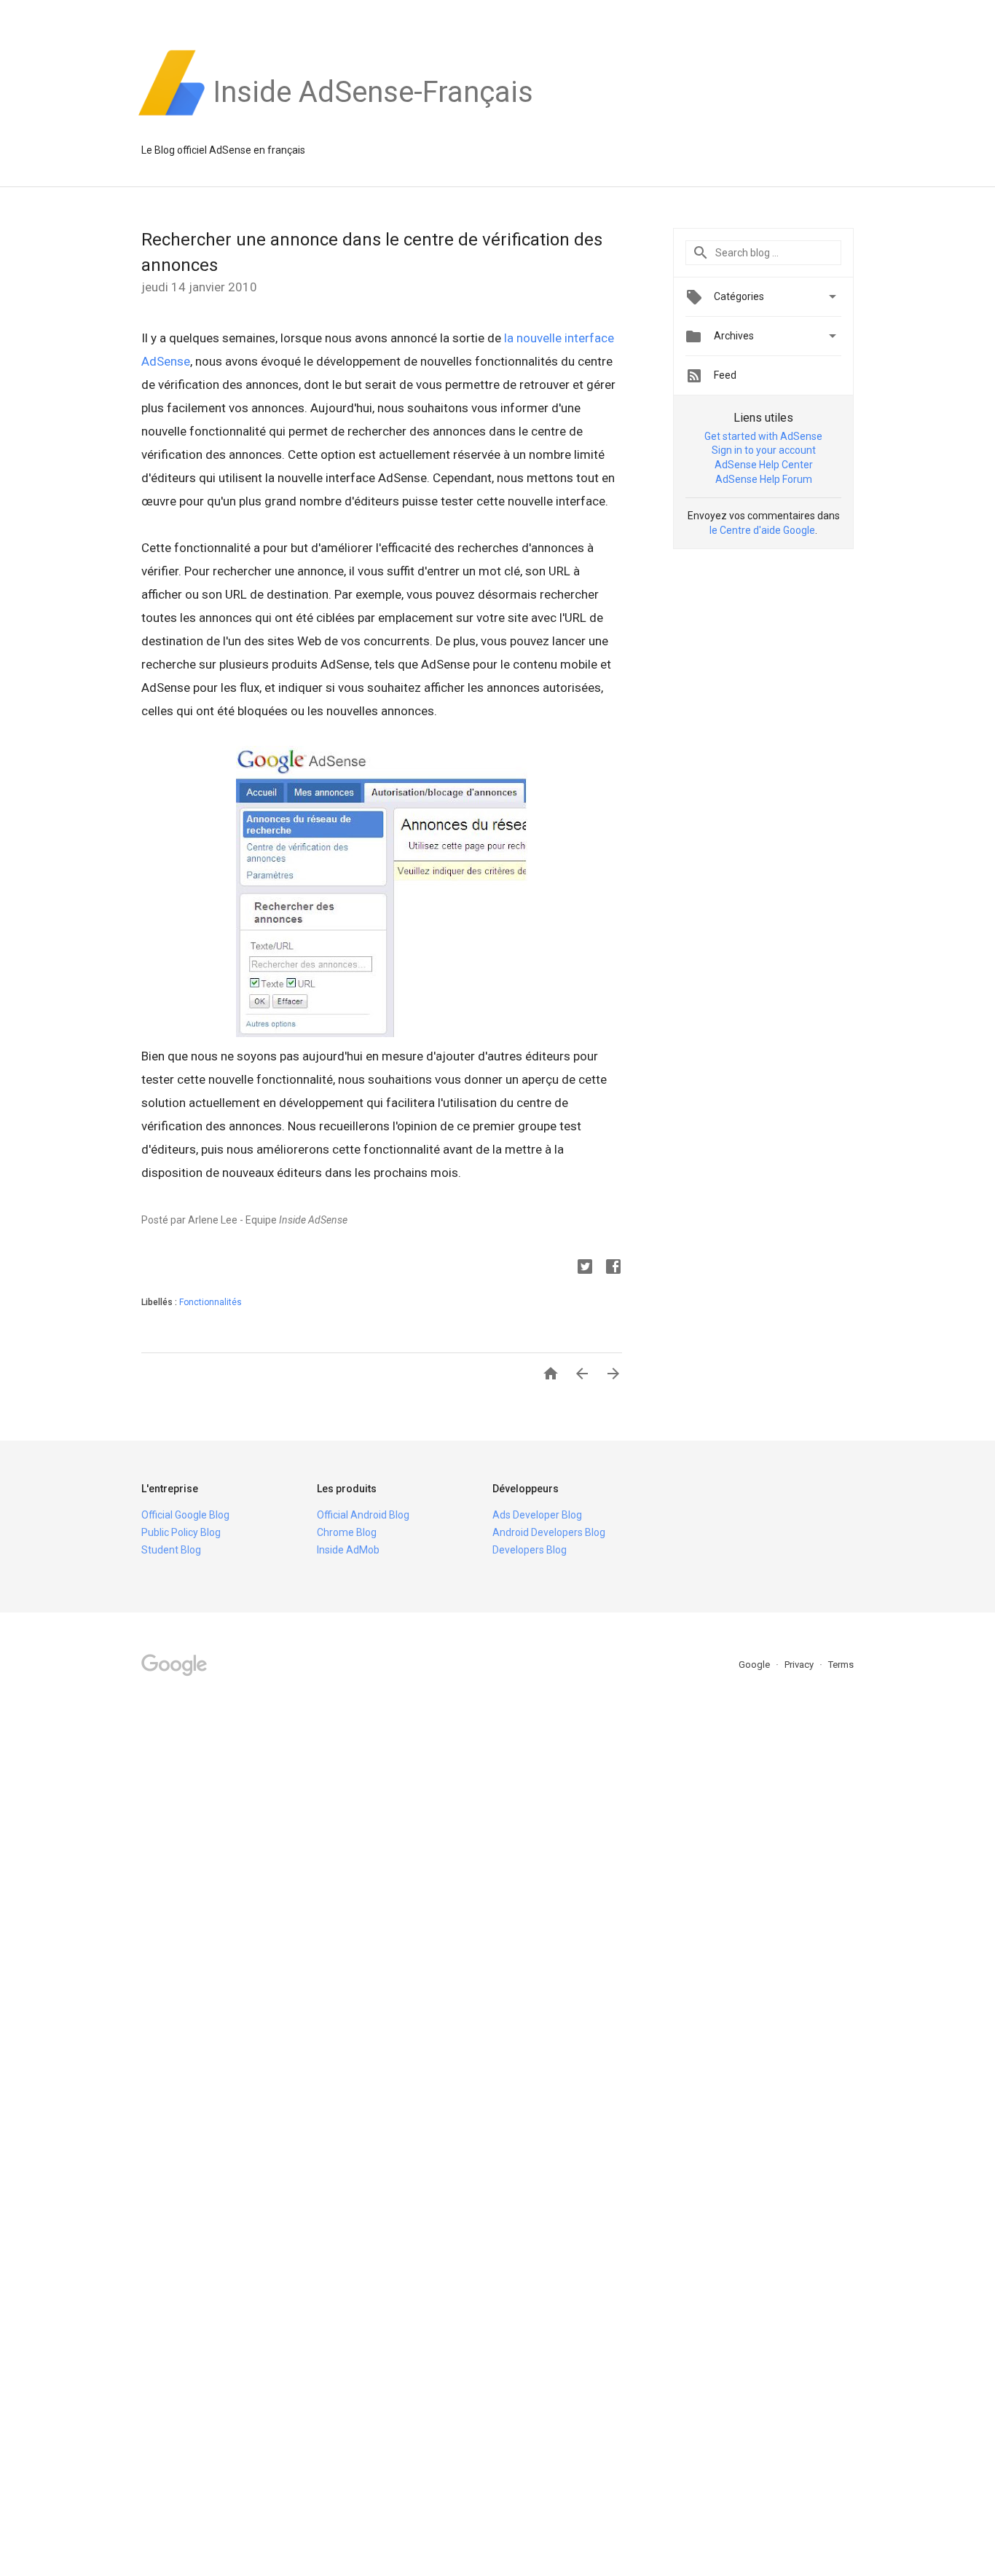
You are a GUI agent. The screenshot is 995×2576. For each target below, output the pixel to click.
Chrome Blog (347, 1532)
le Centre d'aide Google (762, 530)
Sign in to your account (764, 450)
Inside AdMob (348, 1550)
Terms (841, 1665)
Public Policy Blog (181, 1532)
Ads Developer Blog (537, 1515)
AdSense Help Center (764, 465)
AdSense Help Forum (764, 479)
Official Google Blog (185, 1515)
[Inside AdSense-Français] (373, 116)
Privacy (800, 1665)
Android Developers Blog (549, 1532)
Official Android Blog (363, 1515)
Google (755, 1665)
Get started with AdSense (763, 436)
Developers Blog (530, 1550)
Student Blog (171, 1550)
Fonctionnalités (211, 1302)
